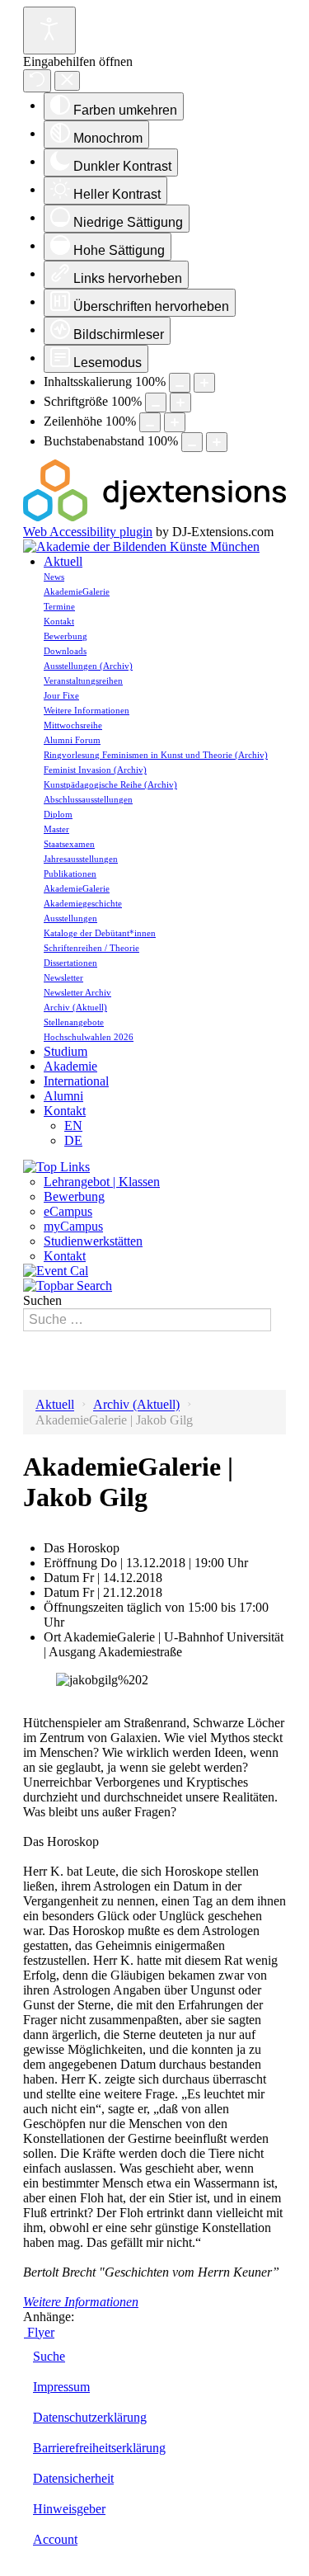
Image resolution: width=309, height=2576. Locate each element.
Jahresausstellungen (81, 859)
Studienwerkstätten (93, 1241)
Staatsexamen (69, 844)
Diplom (58, 814)
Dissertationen (70, 963)
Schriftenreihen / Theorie (91, 948)
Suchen (42, 1300)
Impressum (61, 2387)
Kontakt (59, 621)
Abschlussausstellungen (88, 799)
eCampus (68, 1211)
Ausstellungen (70, 918)
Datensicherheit (73, 2478)
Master (56, 829)
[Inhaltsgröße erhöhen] (204, 383)
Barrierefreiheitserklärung (99, 2448)
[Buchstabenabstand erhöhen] (217, 442)
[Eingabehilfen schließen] (67, 81)
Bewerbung (66, 636)
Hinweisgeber (69, 2509)
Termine (59, 606)
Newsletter (63, 977)
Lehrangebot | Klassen (102, 1182)
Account (55, 2539)
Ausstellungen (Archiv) (88, 666)
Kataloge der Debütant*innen (100, 933)
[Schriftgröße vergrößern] (180, 403)
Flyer (39, 2332)
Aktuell (63, 561)
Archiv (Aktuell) (75, 1007)
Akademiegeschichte (83, 903)
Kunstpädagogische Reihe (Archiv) (110, 784)
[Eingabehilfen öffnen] (49, 31)
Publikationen (70, 874)
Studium (66, 1051)
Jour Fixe (61, 695)
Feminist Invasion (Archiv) (95, 770)
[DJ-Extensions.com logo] (154, 517)
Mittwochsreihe (73, 725)
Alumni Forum (72, 740)
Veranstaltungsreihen (83, 680)
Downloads (65, 651)
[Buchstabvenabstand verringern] (192, 442)
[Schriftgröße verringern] (156, 403)
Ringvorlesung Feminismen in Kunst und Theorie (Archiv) (156, 755)
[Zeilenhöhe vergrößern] (175, 422)
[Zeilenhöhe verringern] (150, 422)
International (76, 1081)
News (54, 577)
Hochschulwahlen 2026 (89, 1037)
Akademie (70, 1066)
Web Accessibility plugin (88, 532)
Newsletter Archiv (77, 992)
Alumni (63, 1096)
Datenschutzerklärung (90, 2417)
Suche (49, 2356)
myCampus (73, 1226)
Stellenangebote (74, 1022)
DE (73, 1140)
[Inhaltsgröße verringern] (180, 383)
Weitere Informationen (87, 710)
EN (73, 1126)
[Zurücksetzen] (37, 81)
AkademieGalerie (77, 591)
